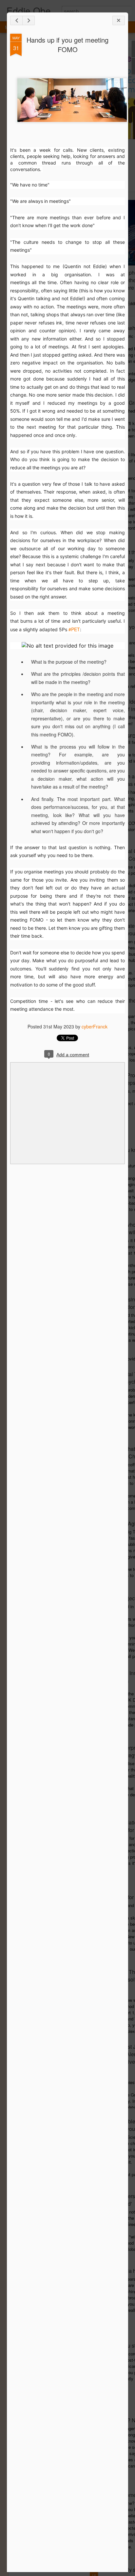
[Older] (29, 20)
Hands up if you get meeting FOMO (67, 45)
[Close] (119, 20)
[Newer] (16, 20)
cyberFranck (95, 1026)
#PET (74, 629)
